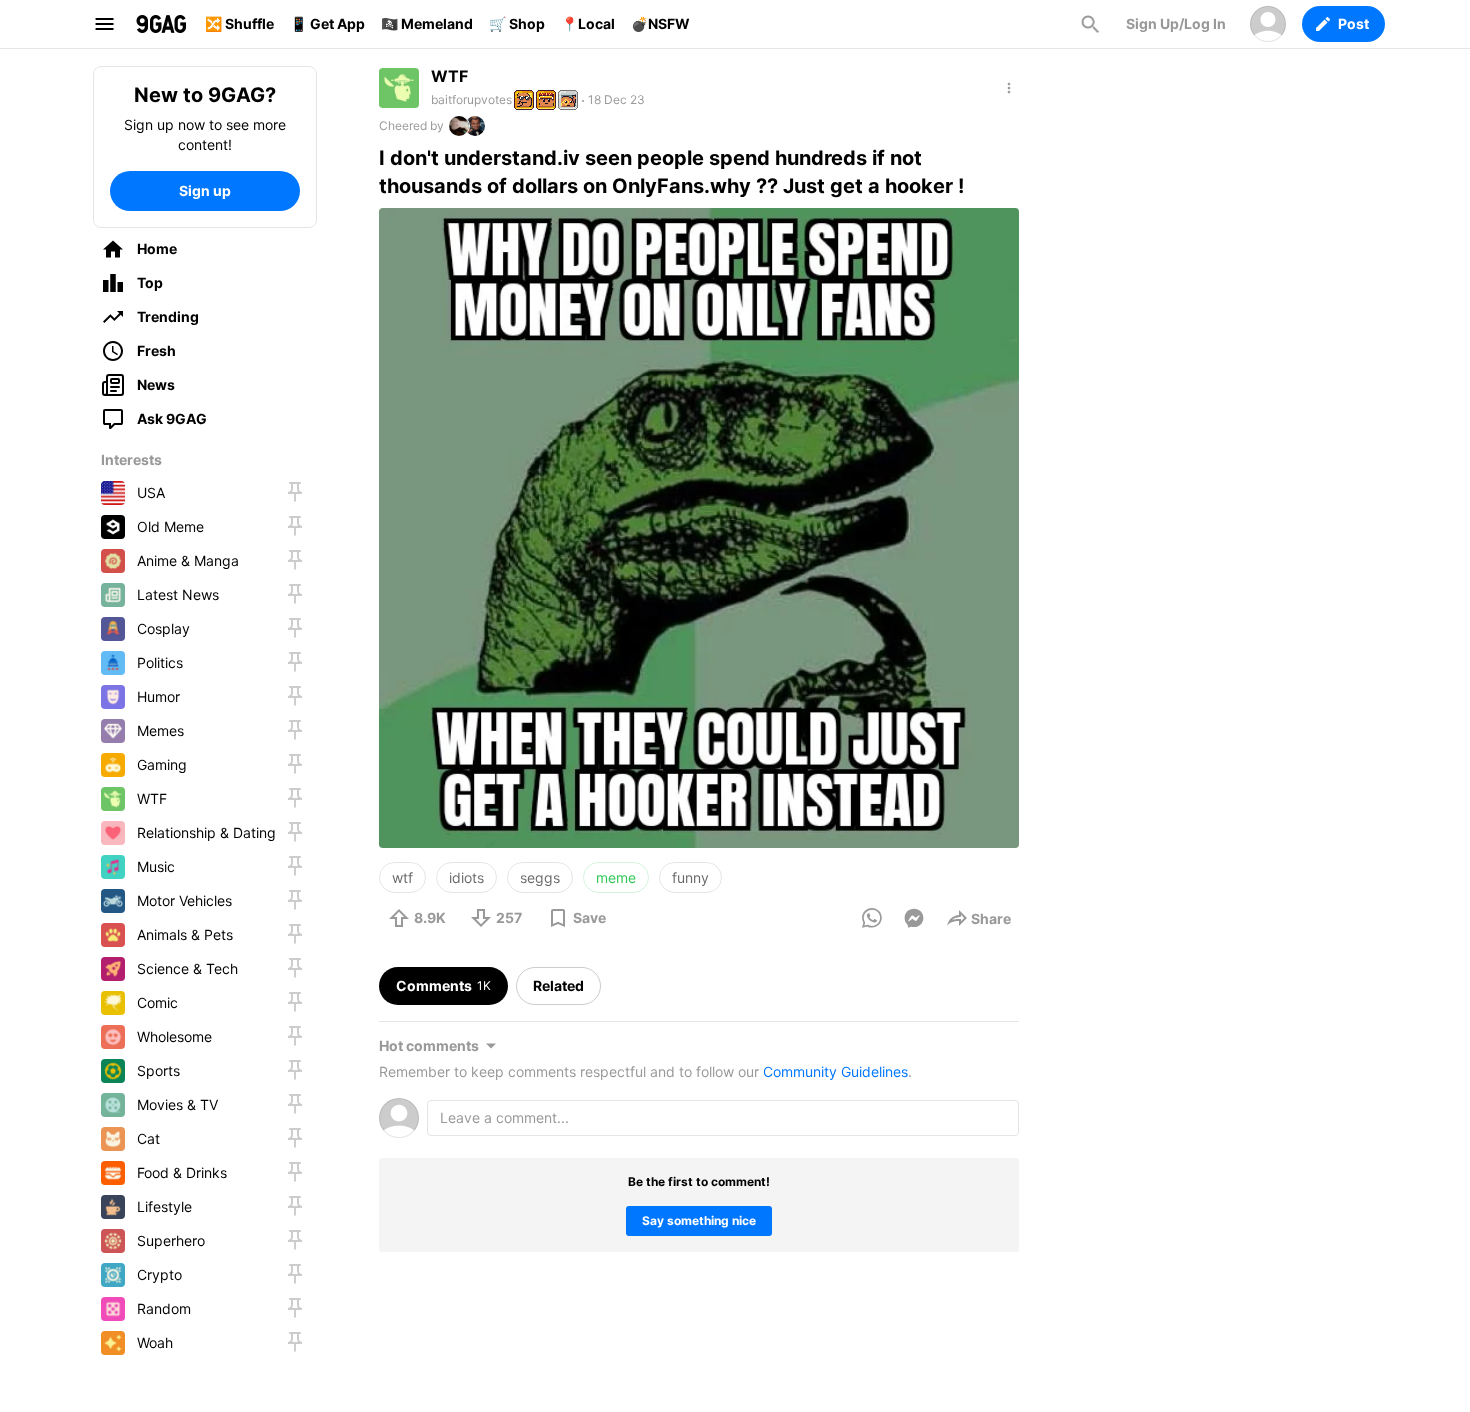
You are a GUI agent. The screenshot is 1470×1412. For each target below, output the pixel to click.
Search (1090, 24)
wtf (402, 877)
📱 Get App (327, 23)
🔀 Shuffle (239, 23)
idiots (466, 877)
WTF (449, 76)
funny (690, 877)
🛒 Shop (517, 23)
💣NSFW (660, 23)
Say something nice (699, 1220)
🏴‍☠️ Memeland (427, 23)
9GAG (161, 24)
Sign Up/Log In (1176, 23)
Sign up (205, 190)
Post (1353, 23)
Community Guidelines (835, 1071)
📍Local (588, 23)
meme (616, 877)
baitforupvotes (471, 99)
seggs (540, 877)
